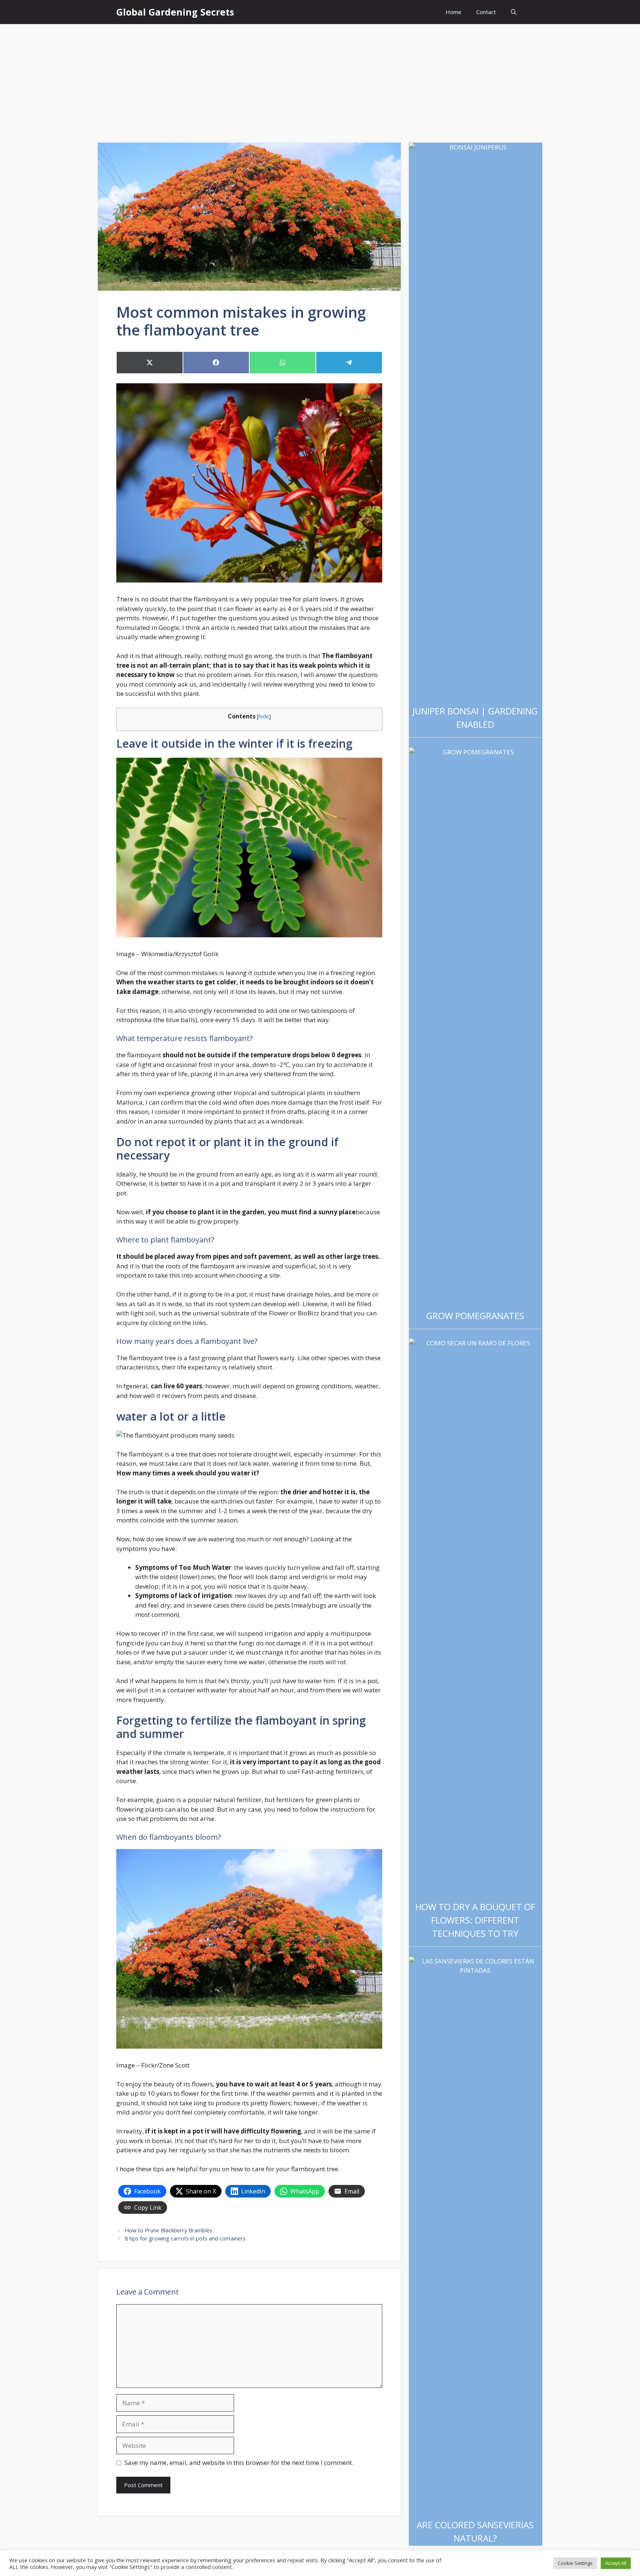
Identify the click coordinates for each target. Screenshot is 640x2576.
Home (454, 12)
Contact (486, 12)
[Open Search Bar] (514, 12)
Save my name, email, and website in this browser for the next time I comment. (239, 2462)
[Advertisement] (320, 80)
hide (264, 716)
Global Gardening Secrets (175, 12)
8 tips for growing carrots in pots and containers (185, 2238)
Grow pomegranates (475, 1316)
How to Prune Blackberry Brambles (169, 2230)
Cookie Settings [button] (575, 2563)
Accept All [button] (616, 2563)
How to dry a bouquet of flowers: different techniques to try (475, 1920)
